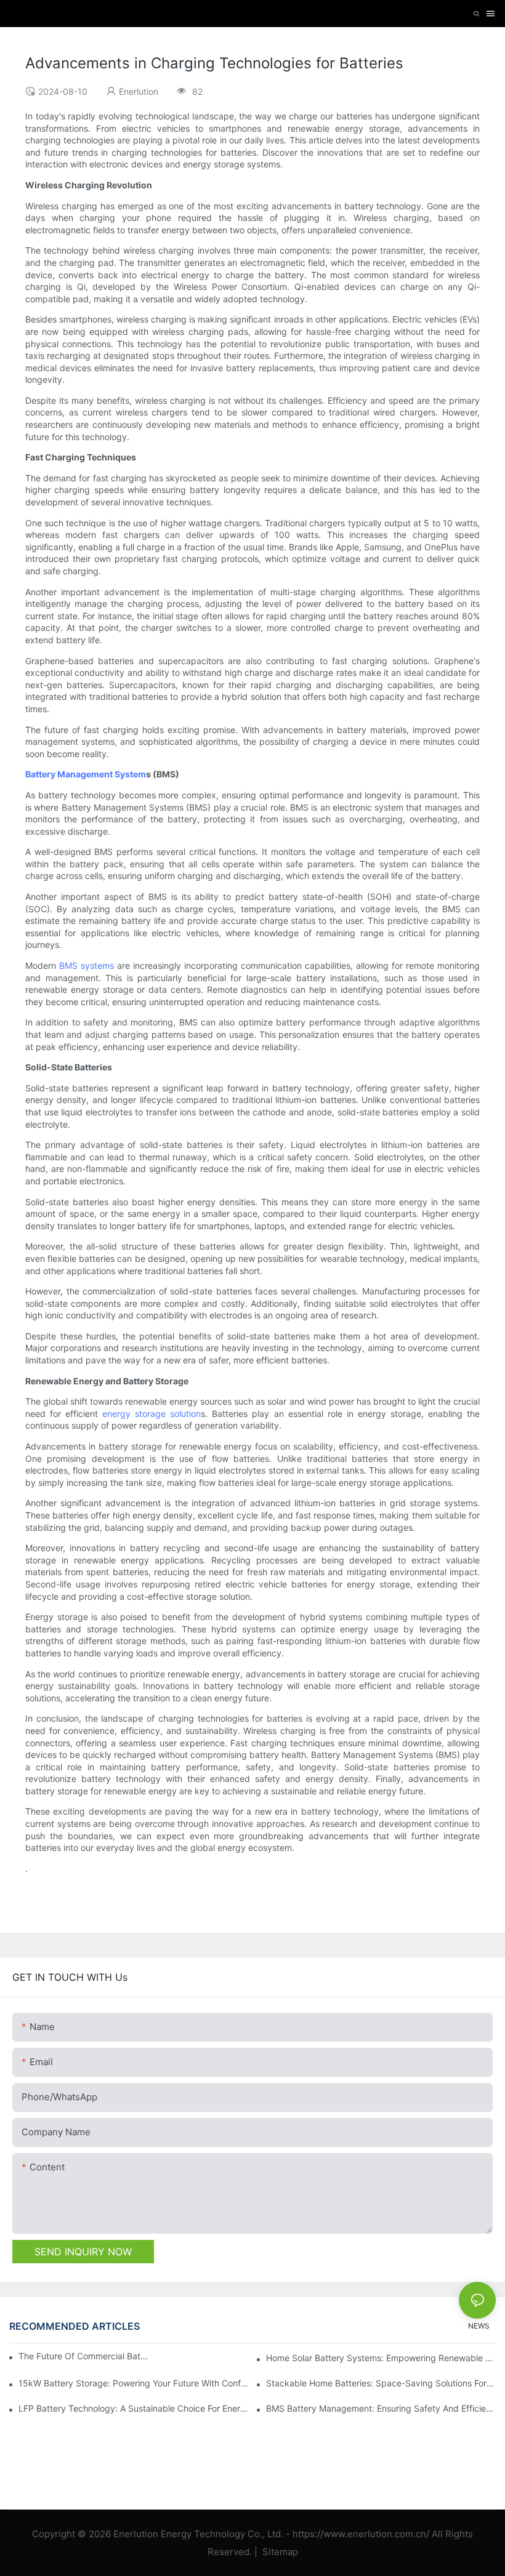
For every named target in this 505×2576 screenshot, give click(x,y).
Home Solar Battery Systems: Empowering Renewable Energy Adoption (381, 2358)
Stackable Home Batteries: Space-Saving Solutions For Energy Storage (381, 2383)
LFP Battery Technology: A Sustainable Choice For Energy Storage (133, 2408)
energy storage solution (151, 1414)
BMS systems (87, 965)
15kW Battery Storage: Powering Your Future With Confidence (133, 2383)
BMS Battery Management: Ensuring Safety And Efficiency (381, 2408)
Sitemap (279, 2552)
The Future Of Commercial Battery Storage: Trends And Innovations (84, 2356)
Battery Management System (86, 774)
